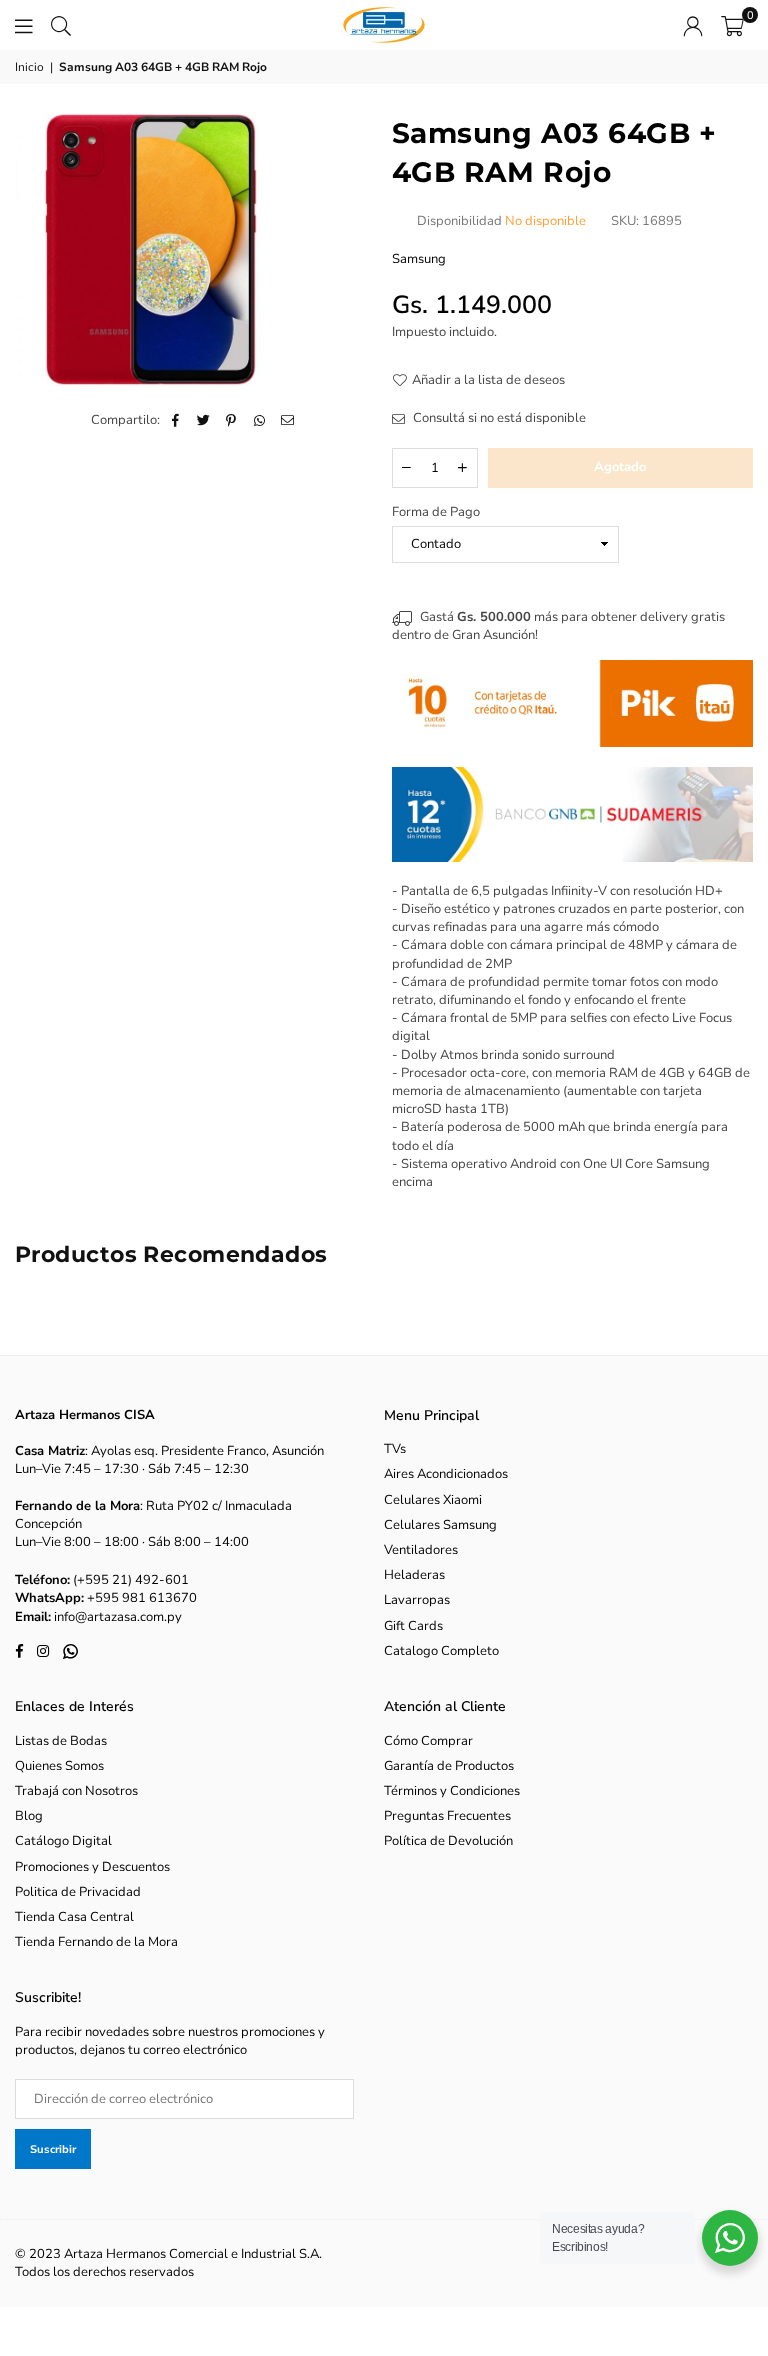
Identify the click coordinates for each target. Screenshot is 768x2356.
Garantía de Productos (449, 1766)
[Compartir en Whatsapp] (259, 420)
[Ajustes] (693, 25)
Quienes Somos (59, 1766)
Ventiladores (421, 1550)
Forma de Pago (436, 512)
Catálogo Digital (63, 1841)
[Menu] (24, 25)
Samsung (419, 259)
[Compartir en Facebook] (175, 420)
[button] (732, 25)
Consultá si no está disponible (498, 418)
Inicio (29, 67)
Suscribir (53, 2149)
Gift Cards (413, 1626)
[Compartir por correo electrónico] (287, 420)
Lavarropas (417, 1600)
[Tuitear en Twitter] (203, 420)
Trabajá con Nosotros (76, 1791)
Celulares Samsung (440, 1525)
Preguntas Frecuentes (447, 1816)
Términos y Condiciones (452, 1791)
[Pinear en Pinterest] (231, 420)
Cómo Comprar (428, 1741)
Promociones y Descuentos (92, 1867)
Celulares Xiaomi (433, 1500)
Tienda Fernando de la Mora (96, 1942)
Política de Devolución (448, 1841)
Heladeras (414, 1575)
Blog (29, 1816)
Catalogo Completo (441, 1651)
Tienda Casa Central (74, 1917)
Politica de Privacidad (78, 1892)
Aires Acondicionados (446, 1474)
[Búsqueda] (61, 25)
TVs (395, 1449)
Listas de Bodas (61, 1741)
